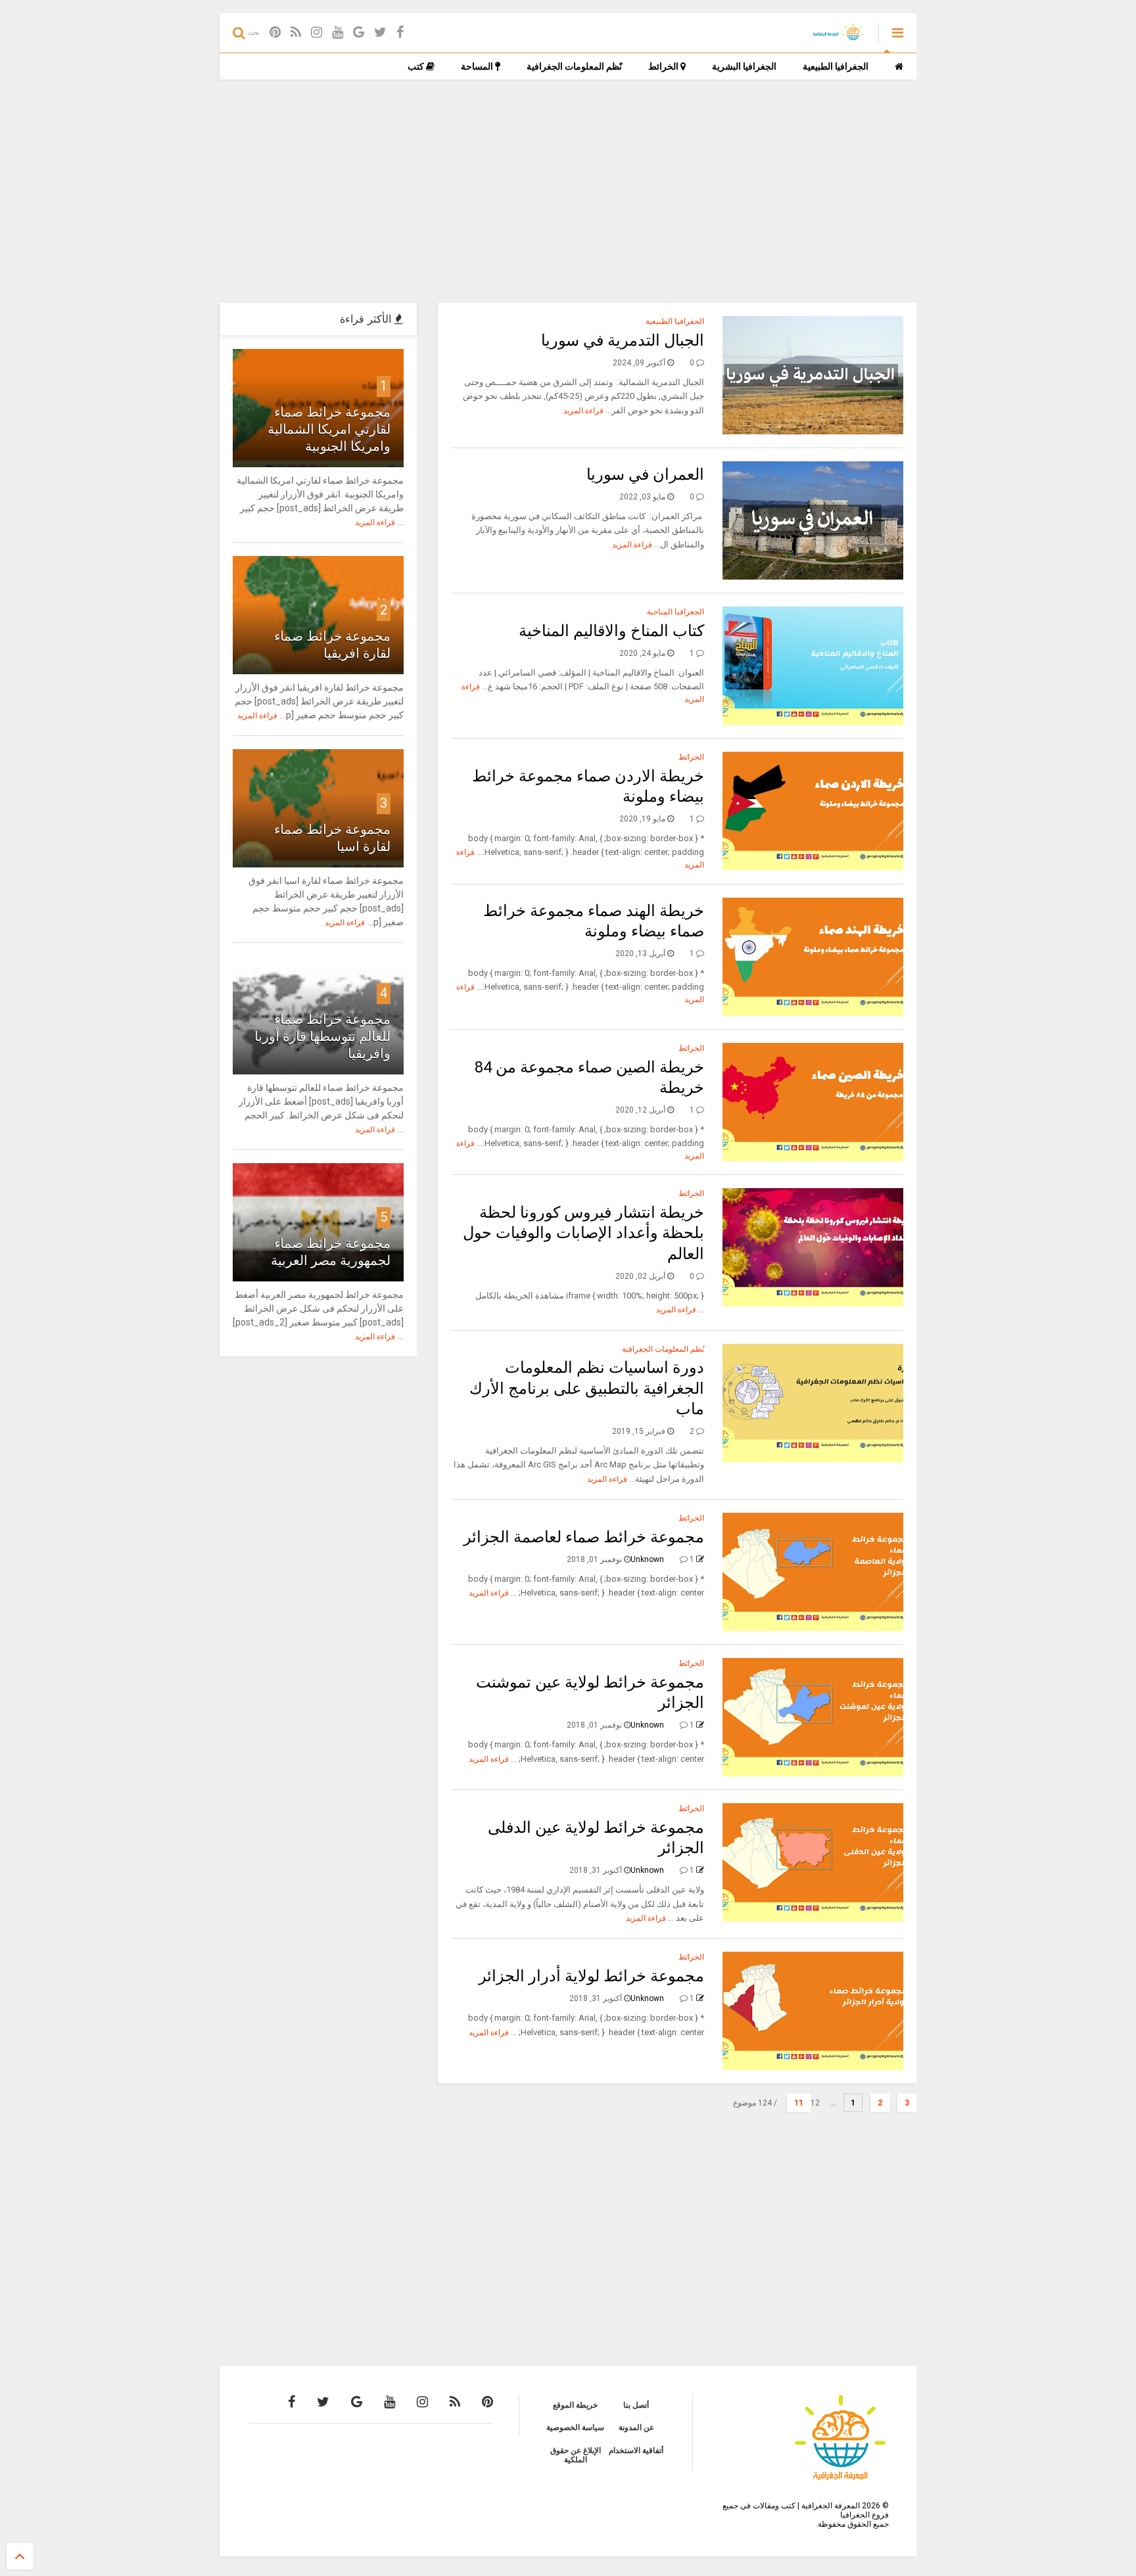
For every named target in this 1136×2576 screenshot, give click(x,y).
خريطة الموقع (575, 2405)
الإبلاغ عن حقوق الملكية (576, 2455)
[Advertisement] (568, 191)
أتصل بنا (636, 2405)
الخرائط (664, 66)
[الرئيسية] (899, 66)
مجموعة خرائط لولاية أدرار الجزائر (591, 1976)
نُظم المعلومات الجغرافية (663, 1349)
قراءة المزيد (583, 411)
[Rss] (296, 33)
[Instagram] (317, 33)
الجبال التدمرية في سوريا (623, 340)
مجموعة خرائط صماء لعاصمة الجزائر (584, 1537)
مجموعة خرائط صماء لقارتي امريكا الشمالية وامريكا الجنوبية (329, 429)
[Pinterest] (275, 33)
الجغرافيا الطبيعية (836, 66)
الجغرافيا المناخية (675, 612)
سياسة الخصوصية (575, 2427)
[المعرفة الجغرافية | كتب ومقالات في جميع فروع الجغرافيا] (837, 37)
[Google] (359, 33)
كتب (417, 66)
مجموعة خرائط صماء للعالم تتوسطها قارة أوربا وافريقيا (322, 1036)
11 (799, 2103)
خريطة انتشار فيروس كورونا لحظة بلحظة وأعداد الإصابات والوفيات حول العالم (583, 1233)
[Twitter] (380, 33)
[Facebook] (400, 33)
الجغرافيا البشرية (744, 66)
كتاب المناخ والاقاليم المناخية (611, 631)
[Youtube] (338, 33)
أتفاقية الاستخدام (636, 2450)
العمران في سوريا (645, 474)
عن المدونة (636, 2427)
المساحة (478, 66)
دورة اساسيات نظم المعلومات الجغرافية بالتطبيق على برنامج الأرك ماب (587, 1388)
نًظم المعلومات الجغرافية (574, 66)
